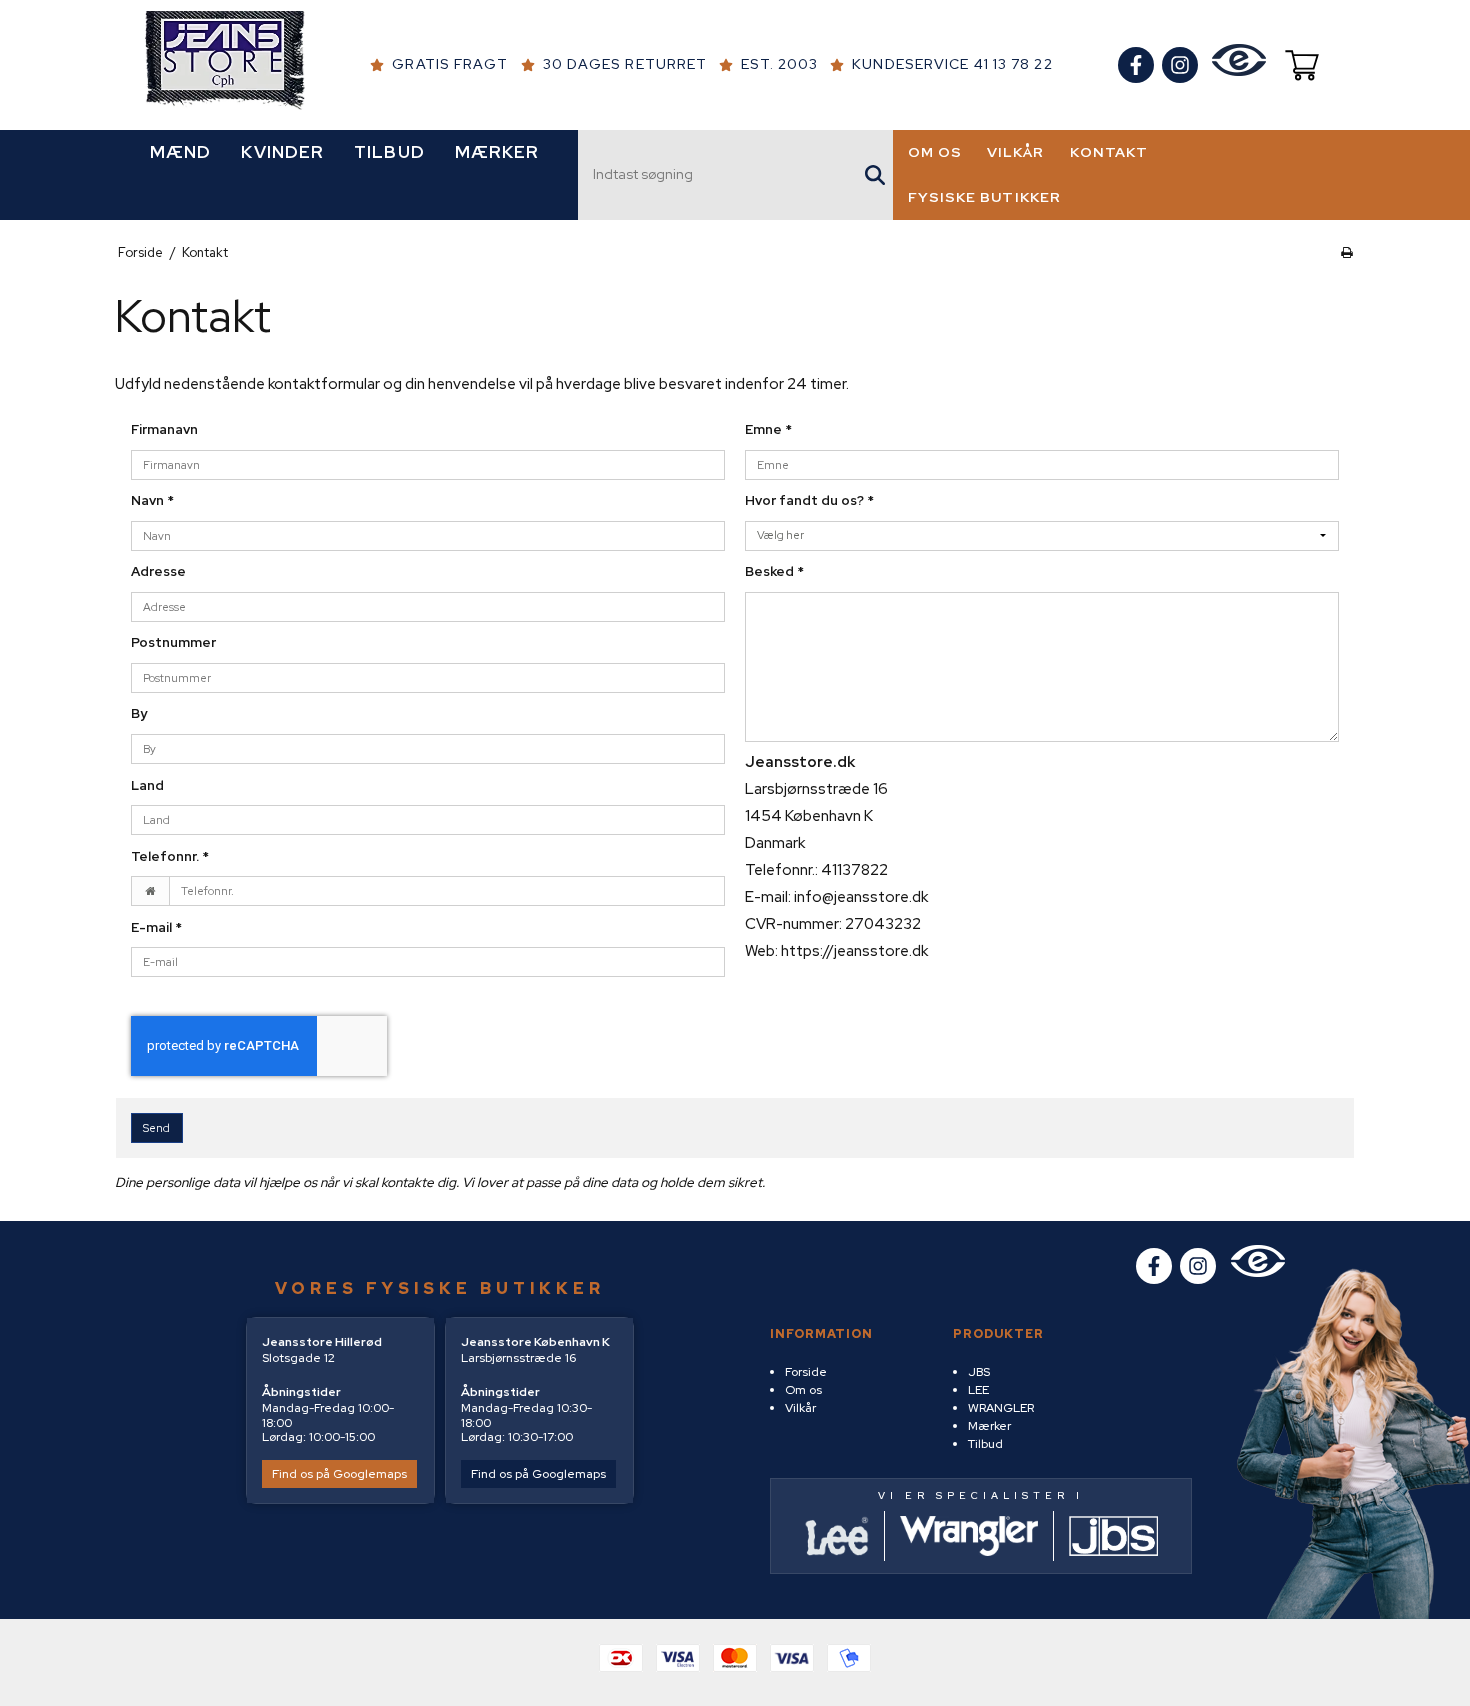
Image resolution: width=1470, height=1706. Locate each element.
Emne (768, 429)
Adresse (158, 571)
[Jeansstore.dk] (225, 65)
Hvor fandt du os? (809, 500)
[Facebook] (1136, 65)
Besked (774, 571)
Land (147, 785)
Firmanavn (164, 429)
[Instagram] (1180, 65)
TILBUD (389, 152)
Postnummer (173, 642)
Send (156, 1128)
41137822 (854, 870)
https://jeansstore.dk (854, 951)
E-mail (156, 927)
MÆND (180, 152)
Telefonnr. (170, 856)
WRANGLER (1001, 1408)
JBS (979, 1372)
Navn (152, 500)
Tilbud (985, 1444)
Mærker (989, 1426)
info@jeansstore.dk (861, 897)
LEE (978, 1390)
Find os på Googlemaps (339, 1474)
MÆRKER (497, 152)
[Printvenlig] (1347, 252)
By (139, 713)
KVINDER (282, 152)
